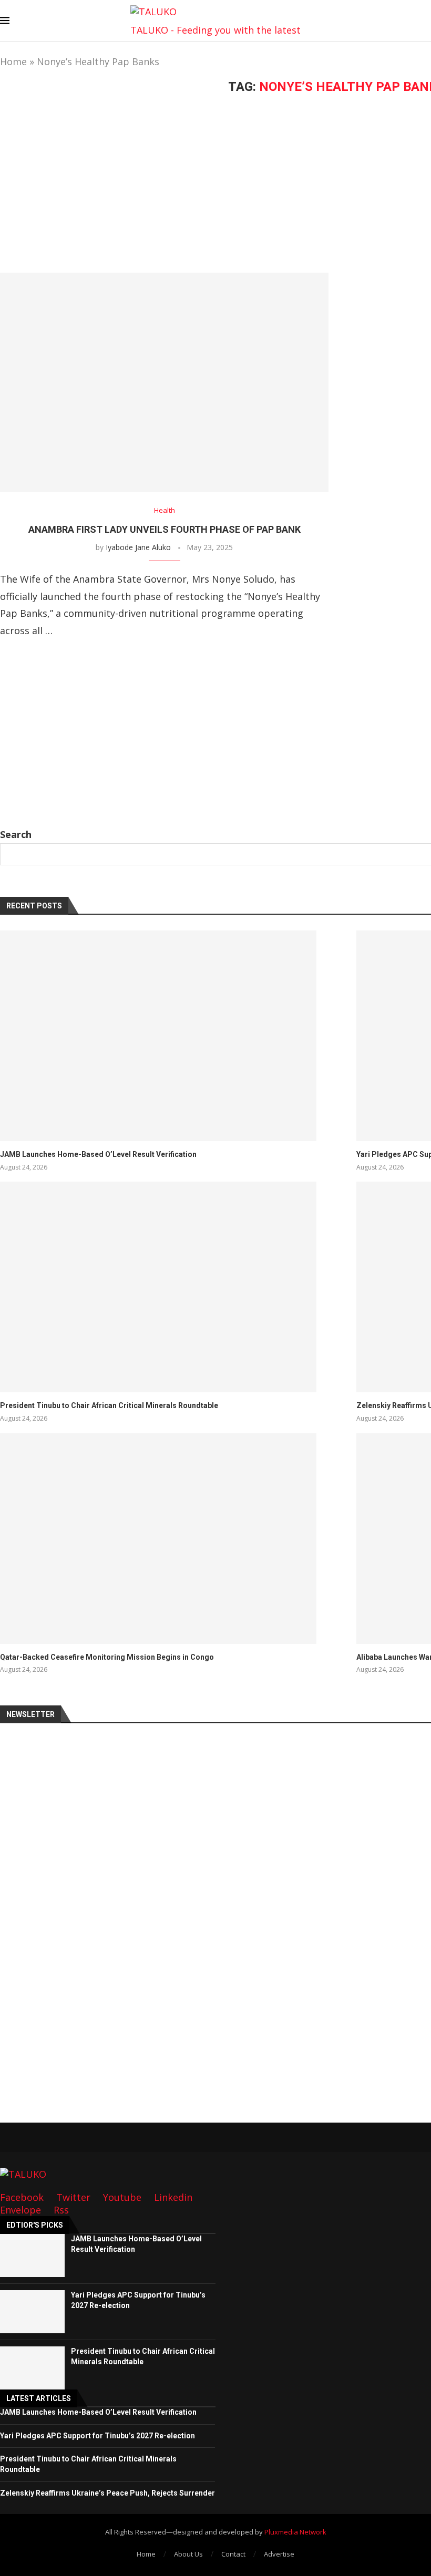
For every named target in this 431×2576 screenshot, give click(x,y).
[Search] (426, 22)
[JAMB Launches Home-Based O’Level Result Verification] (158, 1036)
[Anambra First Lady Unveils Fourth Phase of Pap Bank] (164, 382)
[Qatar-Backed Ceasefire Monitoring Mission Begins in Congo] (158, 1539)
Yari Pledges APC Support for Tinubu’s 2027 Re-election (98, 2436)
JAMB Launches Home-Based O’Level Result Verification (98, 1154)
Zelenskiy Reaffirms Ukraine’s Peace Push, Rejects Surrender (107, 2493)
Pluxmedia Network (295, 2532)
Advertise (279, 2554)
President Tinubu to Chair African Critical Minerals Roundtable (109, 1405)
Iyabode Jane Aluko (138, 547)
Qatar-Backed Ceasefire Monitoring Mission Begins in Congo (107, 1657)
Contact (233, 2554)
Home (13, 61)
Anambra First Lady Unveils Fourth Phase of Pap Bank (165, 529)
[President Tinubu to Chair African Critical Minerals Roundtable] (158, 1287)
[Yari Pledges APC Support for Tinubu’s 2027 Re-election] (32, 2312)
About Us (188, 2554)
